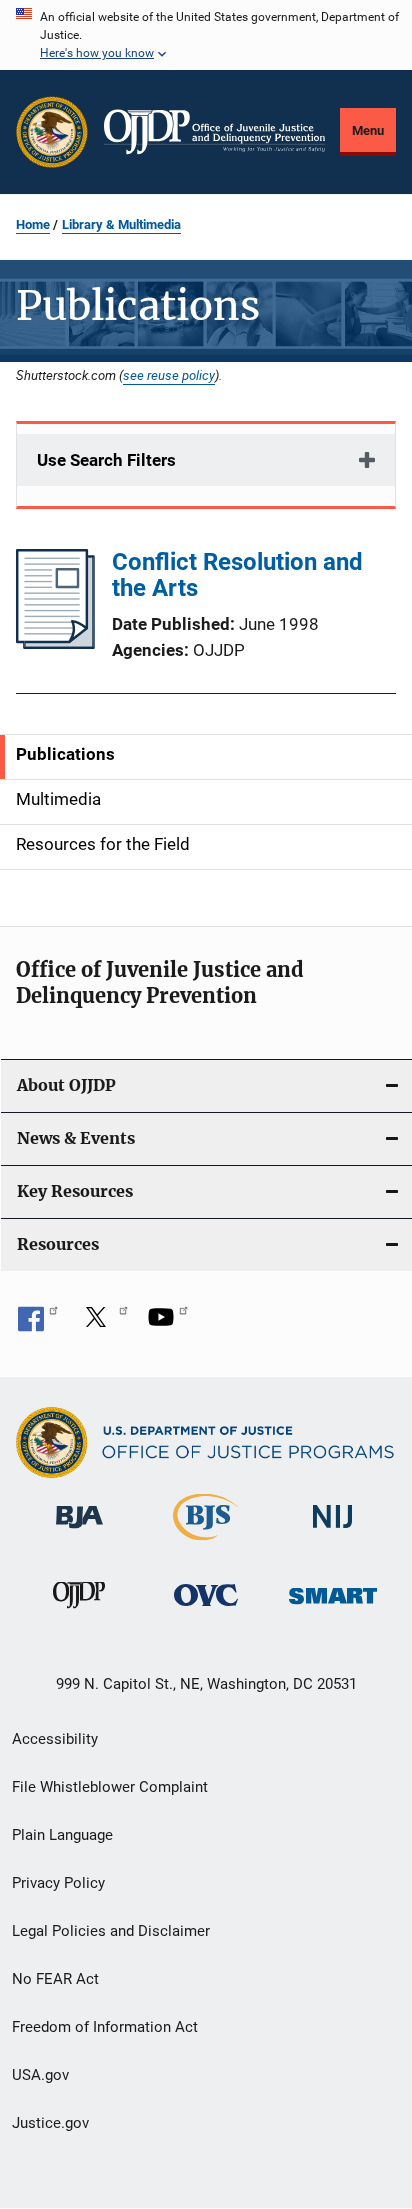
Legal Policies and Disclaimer (111, 1931)
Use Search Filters (106, 460)
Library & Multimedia (121, 224)
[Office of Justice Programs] (52, 132)
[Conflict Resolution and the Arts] (55, 643)
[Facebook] (38, 1324)
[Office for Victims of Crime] (206, 1609)
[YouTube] (168, 1324)
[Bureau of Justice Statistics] (205, 1544)
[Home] (214, 132)
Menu (368, 130)
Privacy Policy (58, 1883)
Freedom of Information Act (105, 2027)
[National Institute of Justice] (333, 1532)
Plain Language (62, 1835)
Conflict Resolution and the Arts (237, 575)
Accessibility (55, 1739)
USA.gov (40, 2075)
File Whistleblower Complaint (110, 1787)
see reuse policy (169, 375)
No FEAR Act (55, 1979)
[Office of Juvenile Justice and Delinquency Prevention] (79, 1612)
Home (33, 224)
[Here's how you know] (206, 35)
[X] (103, 1324)
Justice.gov (50, 2123)
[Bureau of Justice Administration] (79, 1532)
